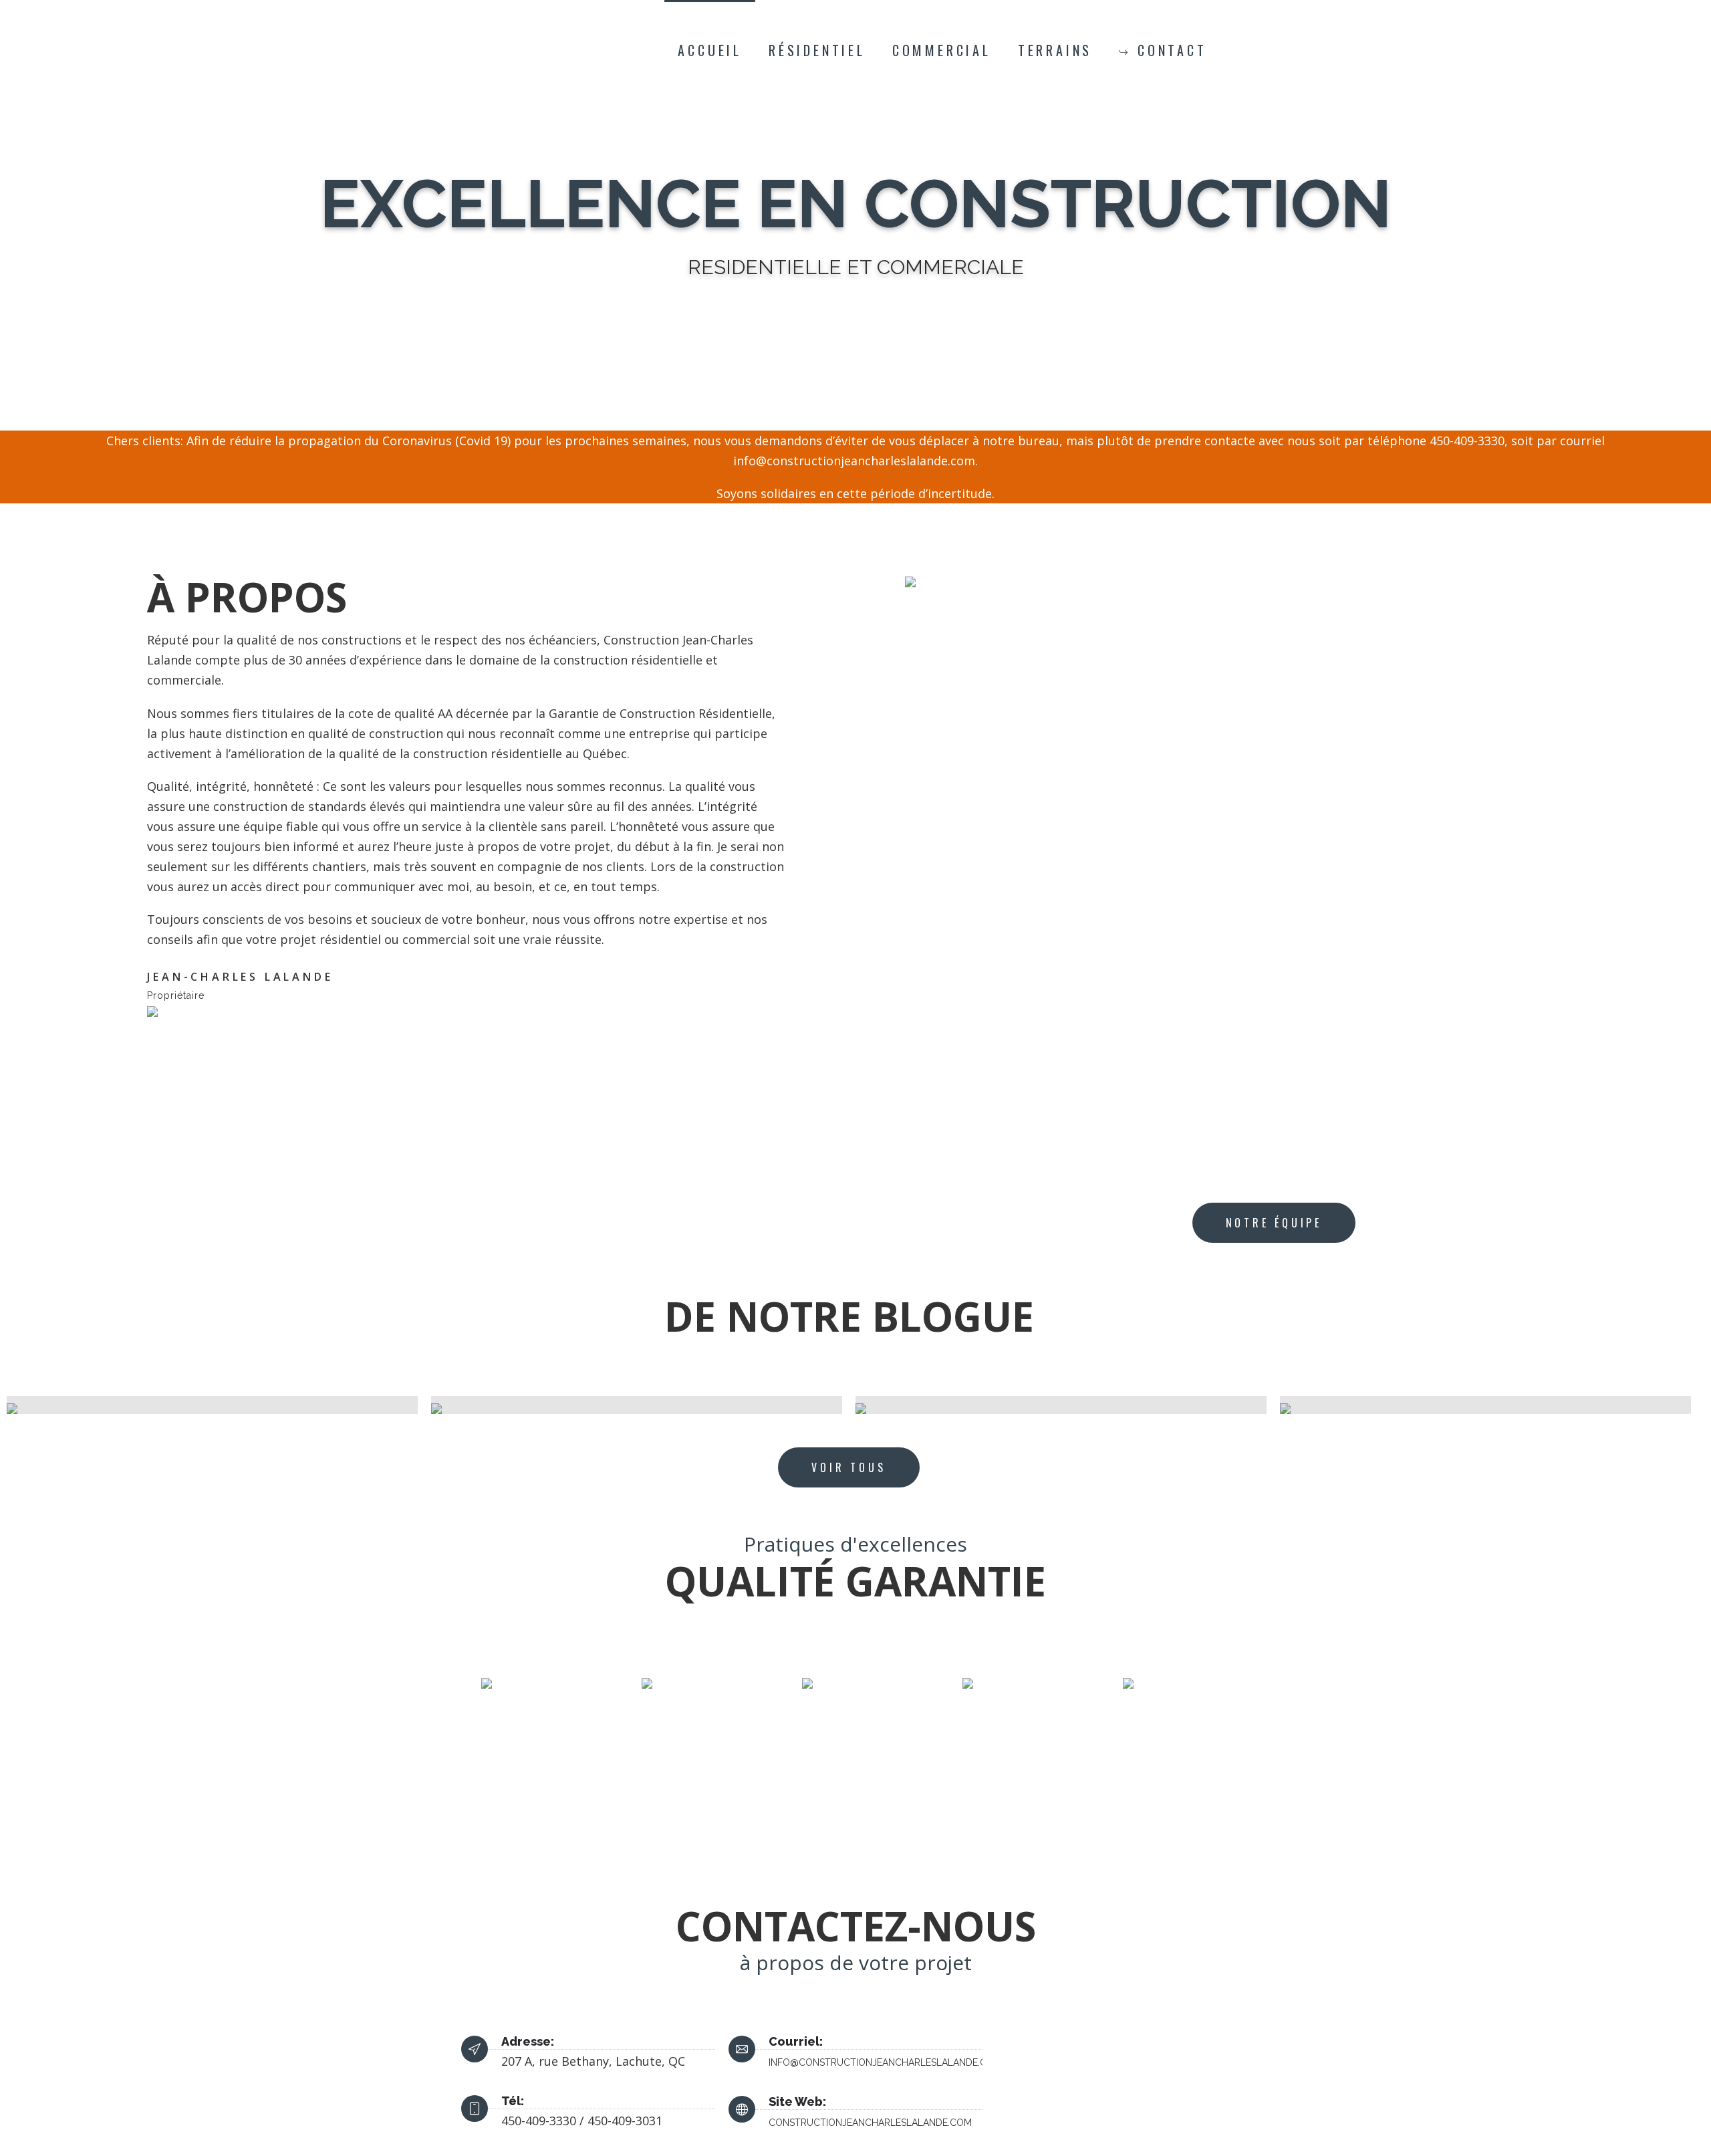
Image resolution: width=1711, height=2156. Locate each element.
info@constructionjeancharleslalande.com (885, 2062)
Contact (1172, 50)
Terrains (1055, 50)
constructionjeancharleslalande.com (870, 2123)
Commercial (942, 50)
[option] (212, 1405)
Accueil (710, 50)
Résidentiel (817, 50)
